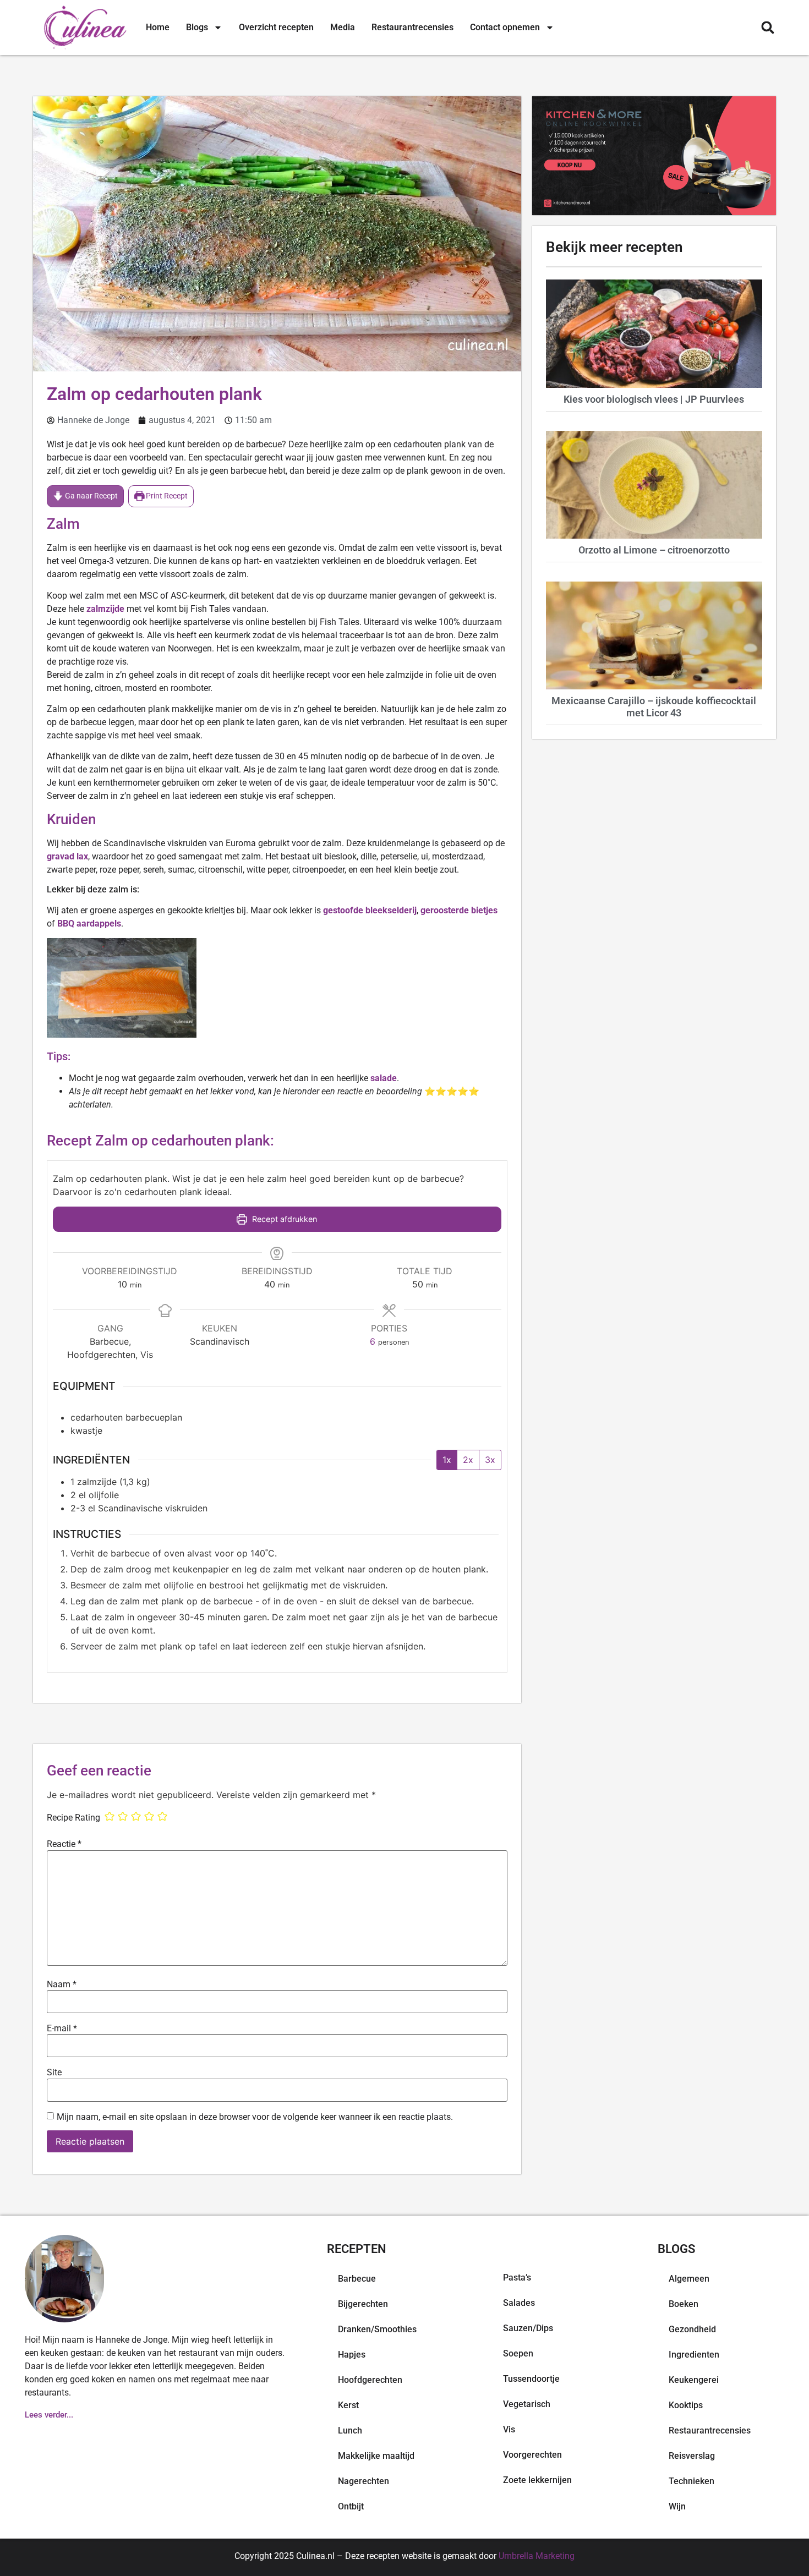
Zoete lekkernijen (537, 2480)
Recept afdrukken (283, 1219)
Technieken (692, 2481)
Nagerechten (363, 2481)
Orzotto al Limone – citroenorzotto (654, 550)
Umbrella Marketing (537, 2556)
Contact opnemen (505, 27)
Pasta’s (517, 2278)
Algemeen (689, 2279)
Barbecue (357, 2279)
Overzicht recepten (276, 27)
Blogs (197, 27)
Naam (62, 1985)
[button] (767, 28)
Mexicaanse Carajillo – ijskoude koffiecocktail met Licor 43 (654, 707)
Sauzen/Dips (528, 2328)
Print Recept (166, 496)
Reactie (64, 1844)
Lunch (350, 2430)
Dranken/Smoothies (377, 2329)
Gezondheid (692, 2329)
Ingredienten (694, 2355)
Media (343, 27)
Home (158, 27)
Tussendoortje (531, 2379)
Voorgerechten (532, 2455)
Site (54, 2073)
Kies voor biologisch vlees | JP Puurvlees (654, 399)
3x (490, 1460)
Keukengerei (694, 2380)
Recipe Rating (73, 1818)
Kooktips (686, 2405)
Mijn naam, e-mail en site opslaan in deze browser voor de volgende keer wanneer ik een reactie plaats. (255, 2117)
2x (468, 1460)
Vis (509, 2429)
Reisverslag (692, 2456)
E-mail (62, 2029)
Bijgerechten (363, 2304)
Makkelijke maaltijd (376, 2456)
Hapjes (352, 2355)
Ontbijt (351, 2506)
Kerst (348, 2405)
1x (447, 1460)
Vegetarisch (527, 2404)
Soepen (518, 2353)
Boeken (684, 2304)
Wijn (677, 2506)
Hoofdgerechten (370, 2380)
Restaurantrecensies (412, 27)
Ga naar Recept (91, 496)
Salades (519, 2303)
